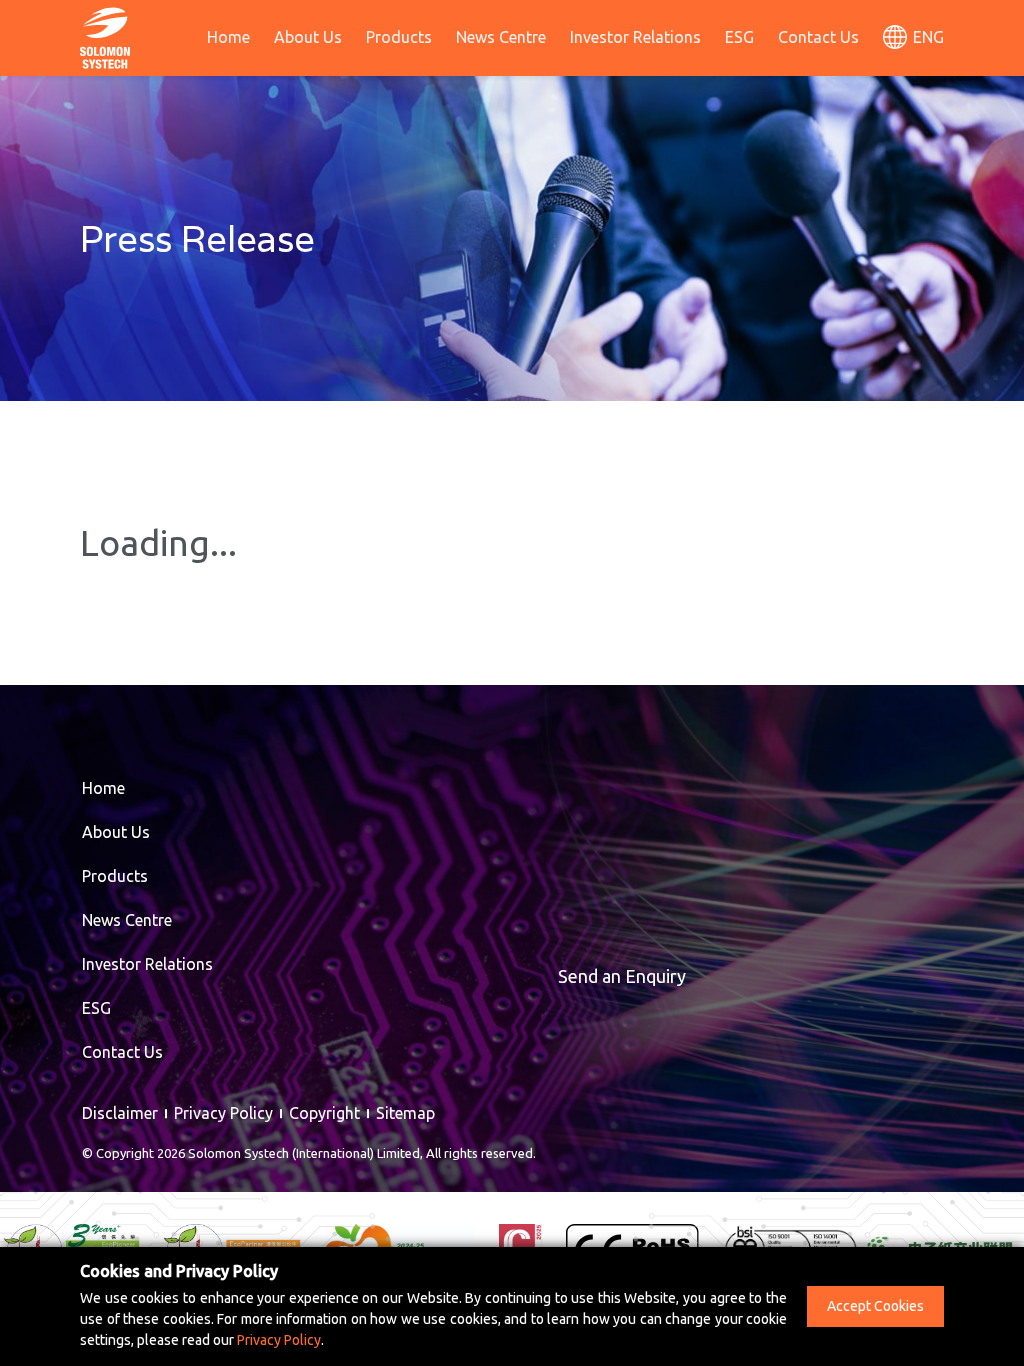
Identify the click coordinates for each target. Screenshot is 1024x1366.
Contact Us (818, 37)
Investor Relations (635, 37)
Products (399, 37)
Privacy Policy (223, 1113)
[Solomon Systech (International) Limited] (105, 36)
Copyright (324, 1113)
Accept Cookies (875, 1306)
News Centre (501, 37)
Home (228, 37)
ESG (739, 37)
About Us (308, 37)
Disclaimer (120, 1113)
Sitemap (405, 1113)
